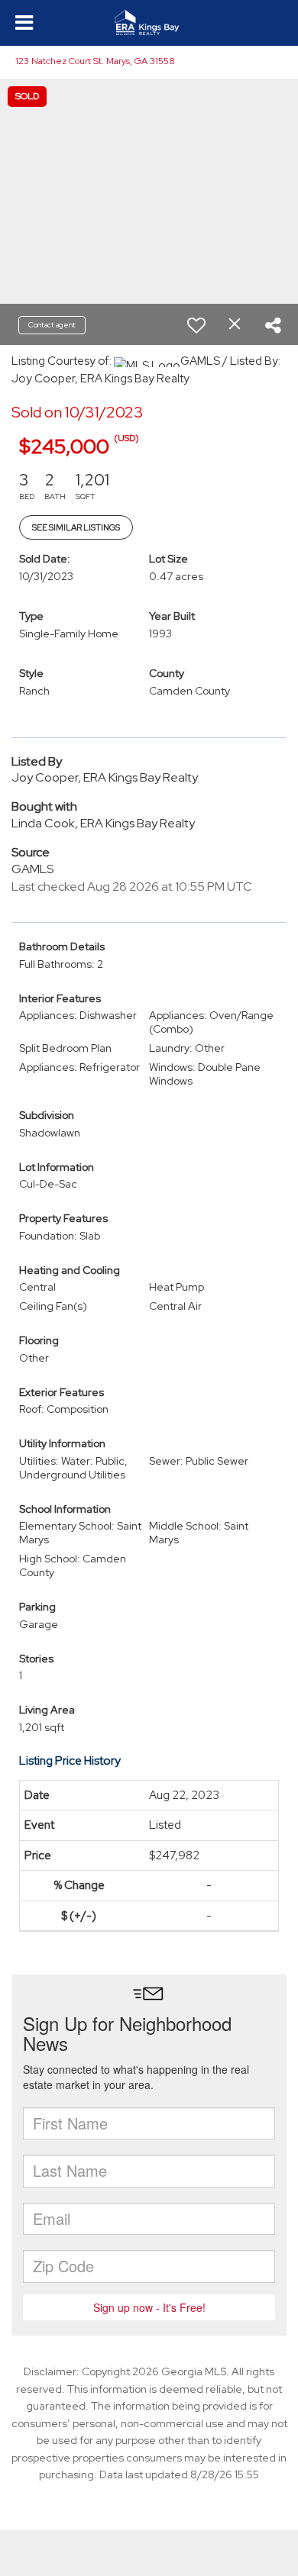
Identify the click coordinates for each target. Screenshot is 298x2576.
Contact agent (52, 325)
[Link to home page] (149, 23)
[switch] (196, 325)
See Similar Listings (76, 527)
